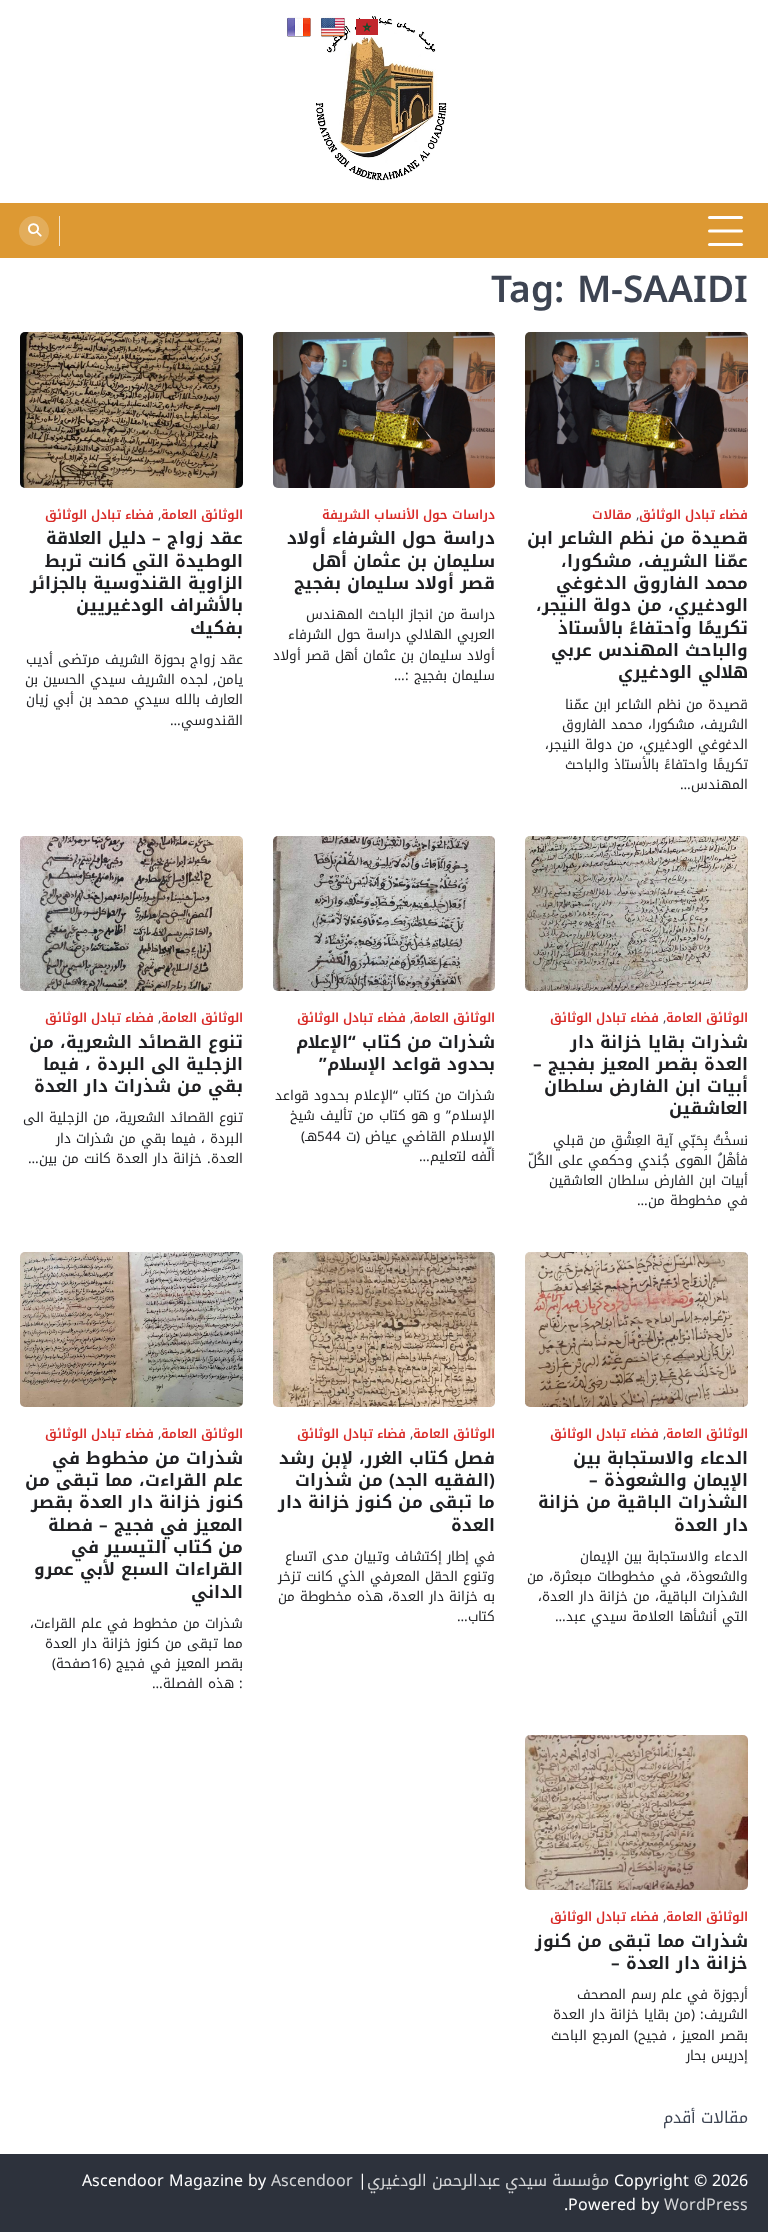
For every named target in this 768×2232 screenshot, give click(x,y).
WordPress (706, 2204)
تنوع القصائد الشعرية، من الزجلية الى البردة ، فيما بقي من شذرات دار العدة (136, 1065)
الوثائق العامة (202, 515)
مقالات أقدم (705, 2118)
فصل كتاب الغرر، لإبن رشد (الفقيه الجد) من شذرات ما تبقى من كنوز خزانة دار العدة (386, 1492)
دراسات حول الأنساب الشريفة (408, 515)
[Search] (34, 231)
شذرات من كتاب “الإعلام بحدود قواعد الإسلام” (395, 1053)
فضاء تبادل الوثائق (693, 515)
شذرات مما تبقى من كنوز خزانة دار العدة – (641, 1952)
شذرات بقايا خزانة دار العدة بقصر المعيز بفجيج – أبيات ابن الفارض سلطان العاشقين (640, 1076)
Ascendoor (312, 2180)
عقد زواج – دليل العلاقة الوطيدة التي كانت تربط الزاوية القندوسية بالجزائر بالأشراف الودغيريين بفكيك (136, 583)
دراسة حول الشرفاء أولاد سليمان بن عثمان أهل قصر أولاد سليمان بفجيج (391, 561)
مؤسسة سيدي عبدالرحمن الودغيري (488, 2180)
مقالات (612, 515)
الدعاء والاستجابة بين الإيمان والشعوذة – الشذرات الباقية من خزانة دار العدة (643, 1492)
